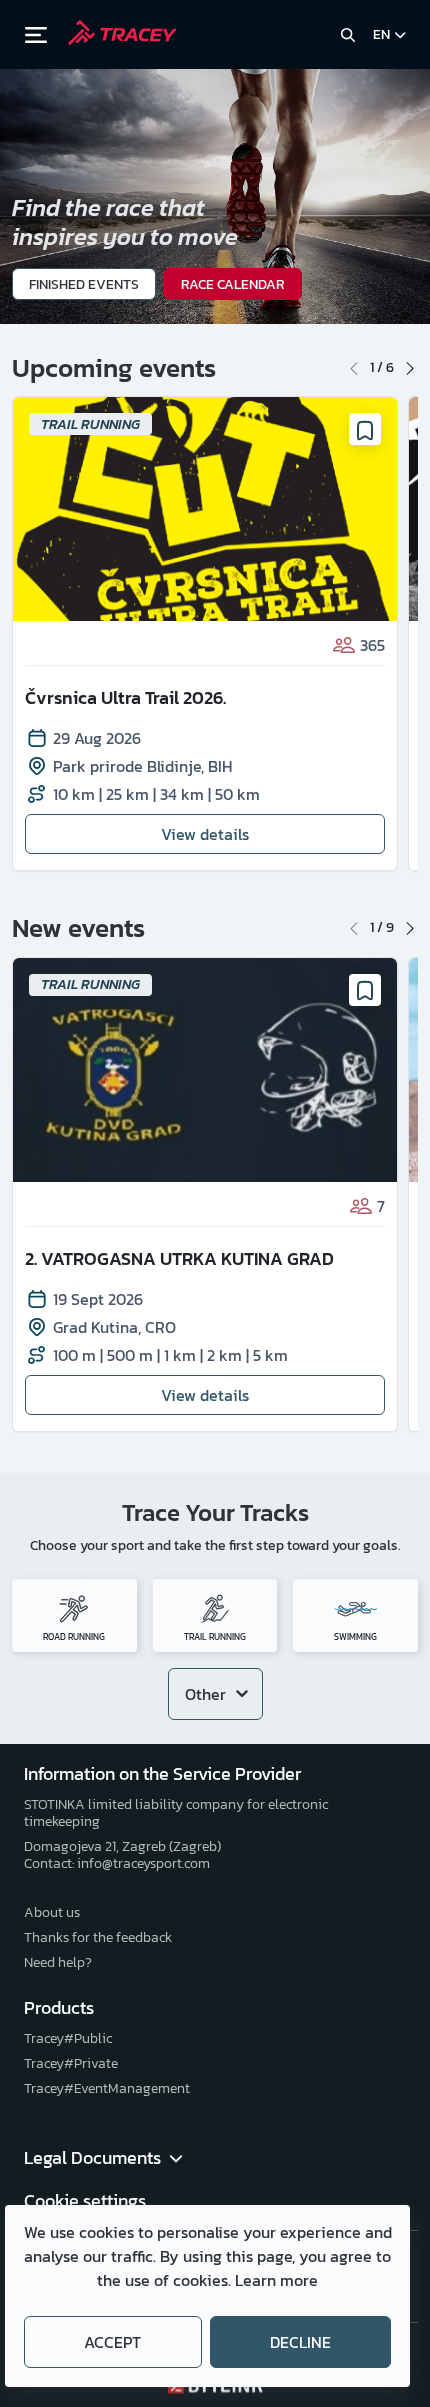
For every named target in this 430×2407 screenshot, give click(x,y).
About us (52, 1912)
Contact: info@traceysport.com (117, 1863)
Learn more (276, 2280)
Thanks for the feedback (98, 1937)
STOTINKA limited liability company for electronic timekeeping (176, 1813)
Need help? (58, 1962)
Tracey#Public (68, 2038)
